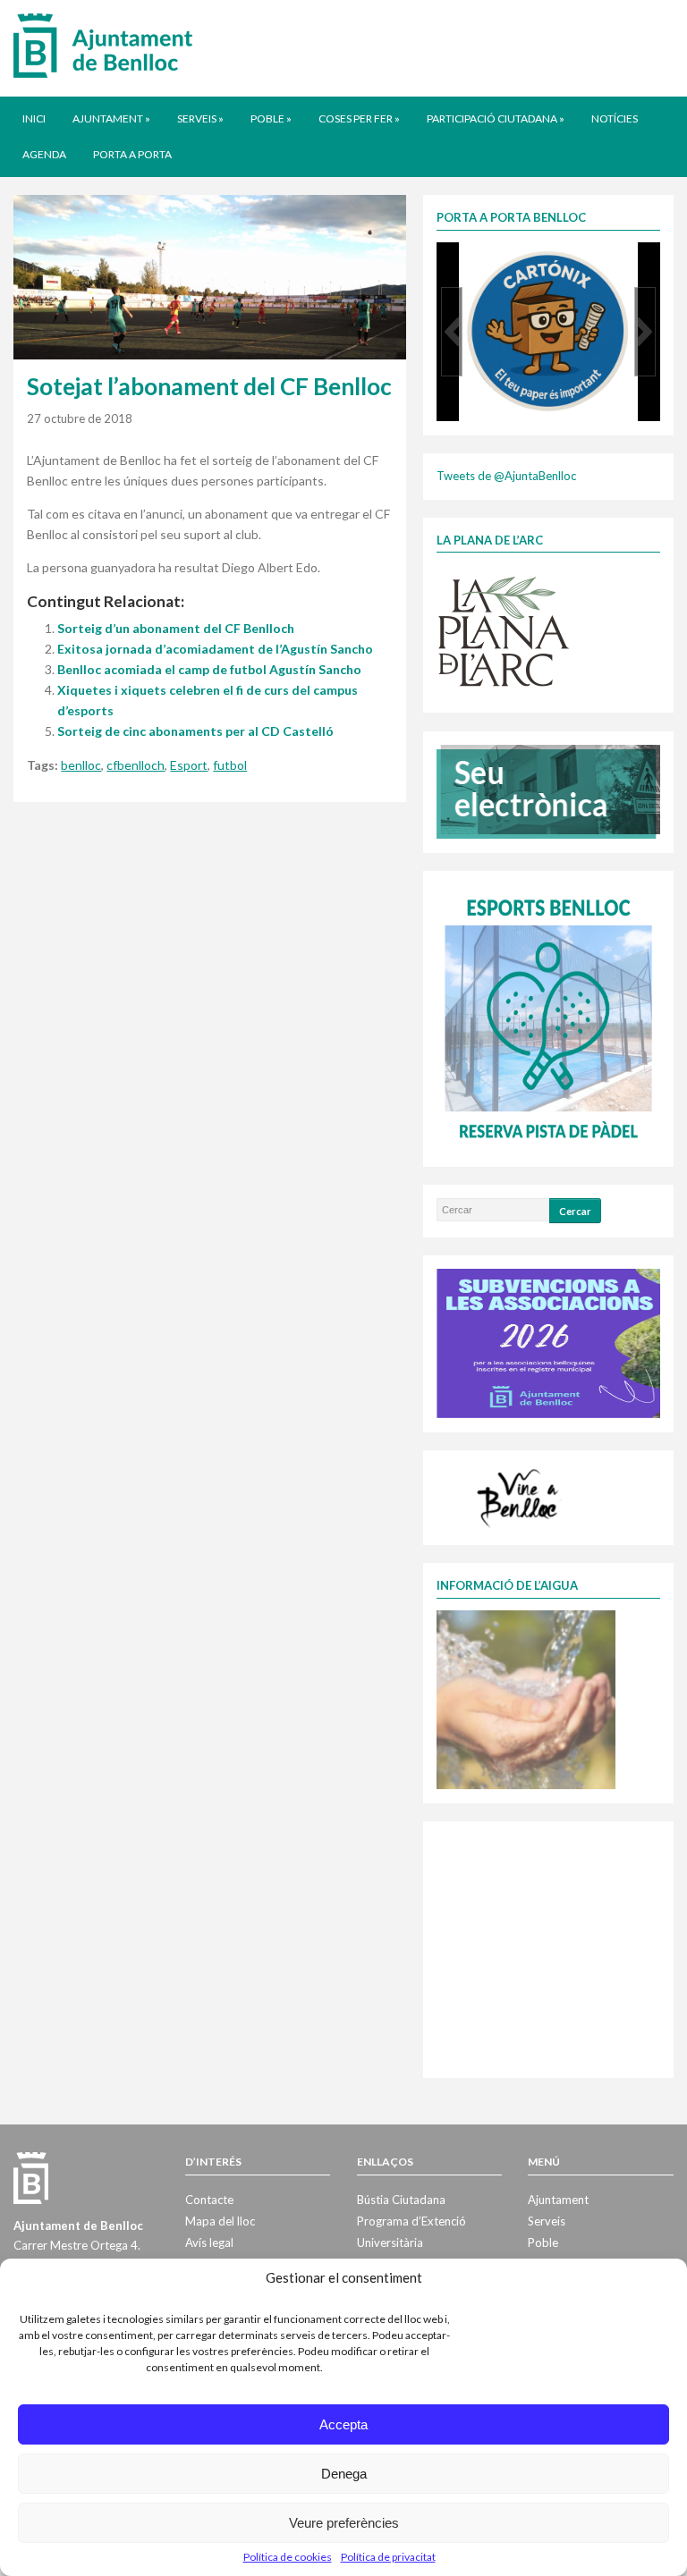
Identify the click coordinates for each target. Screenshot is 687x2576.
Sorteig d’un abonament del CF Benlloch (176, 628)
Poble (271, 118)
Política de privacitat (388, 2557)
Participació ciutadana (496, 118)
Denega (344, 2474)
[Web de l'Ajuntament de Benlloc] (103, 45)
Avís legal (209, 2242)
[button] (452, 332)
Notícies (615, 118)
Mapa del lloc (220, 2221)
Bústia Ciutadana (401, 2200)
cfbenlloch (136, 765)
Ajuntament (111, 118)
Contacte (209, 2200)
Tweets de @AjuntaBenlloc (506, 476)
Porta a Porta (132, 154)
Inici (34, 118)
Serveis (200, 118)
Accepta (343, 2424)
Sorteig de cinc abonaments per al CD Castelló (195, 731)
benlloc (81, 765)
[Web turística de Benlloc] (521, 1496)
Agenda (44, 154)
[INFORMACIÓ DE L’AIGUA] (526, 1698)
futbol (230, 765)
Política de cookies (288, 2557)
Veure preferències (344, 2523)
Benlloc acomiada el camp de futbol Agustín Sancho (209, 669)
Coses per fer (359, 118)
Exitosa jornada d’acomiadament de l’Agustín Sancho (215, 649)
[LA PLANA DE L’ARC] (504, 630)
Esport (189, 765)
